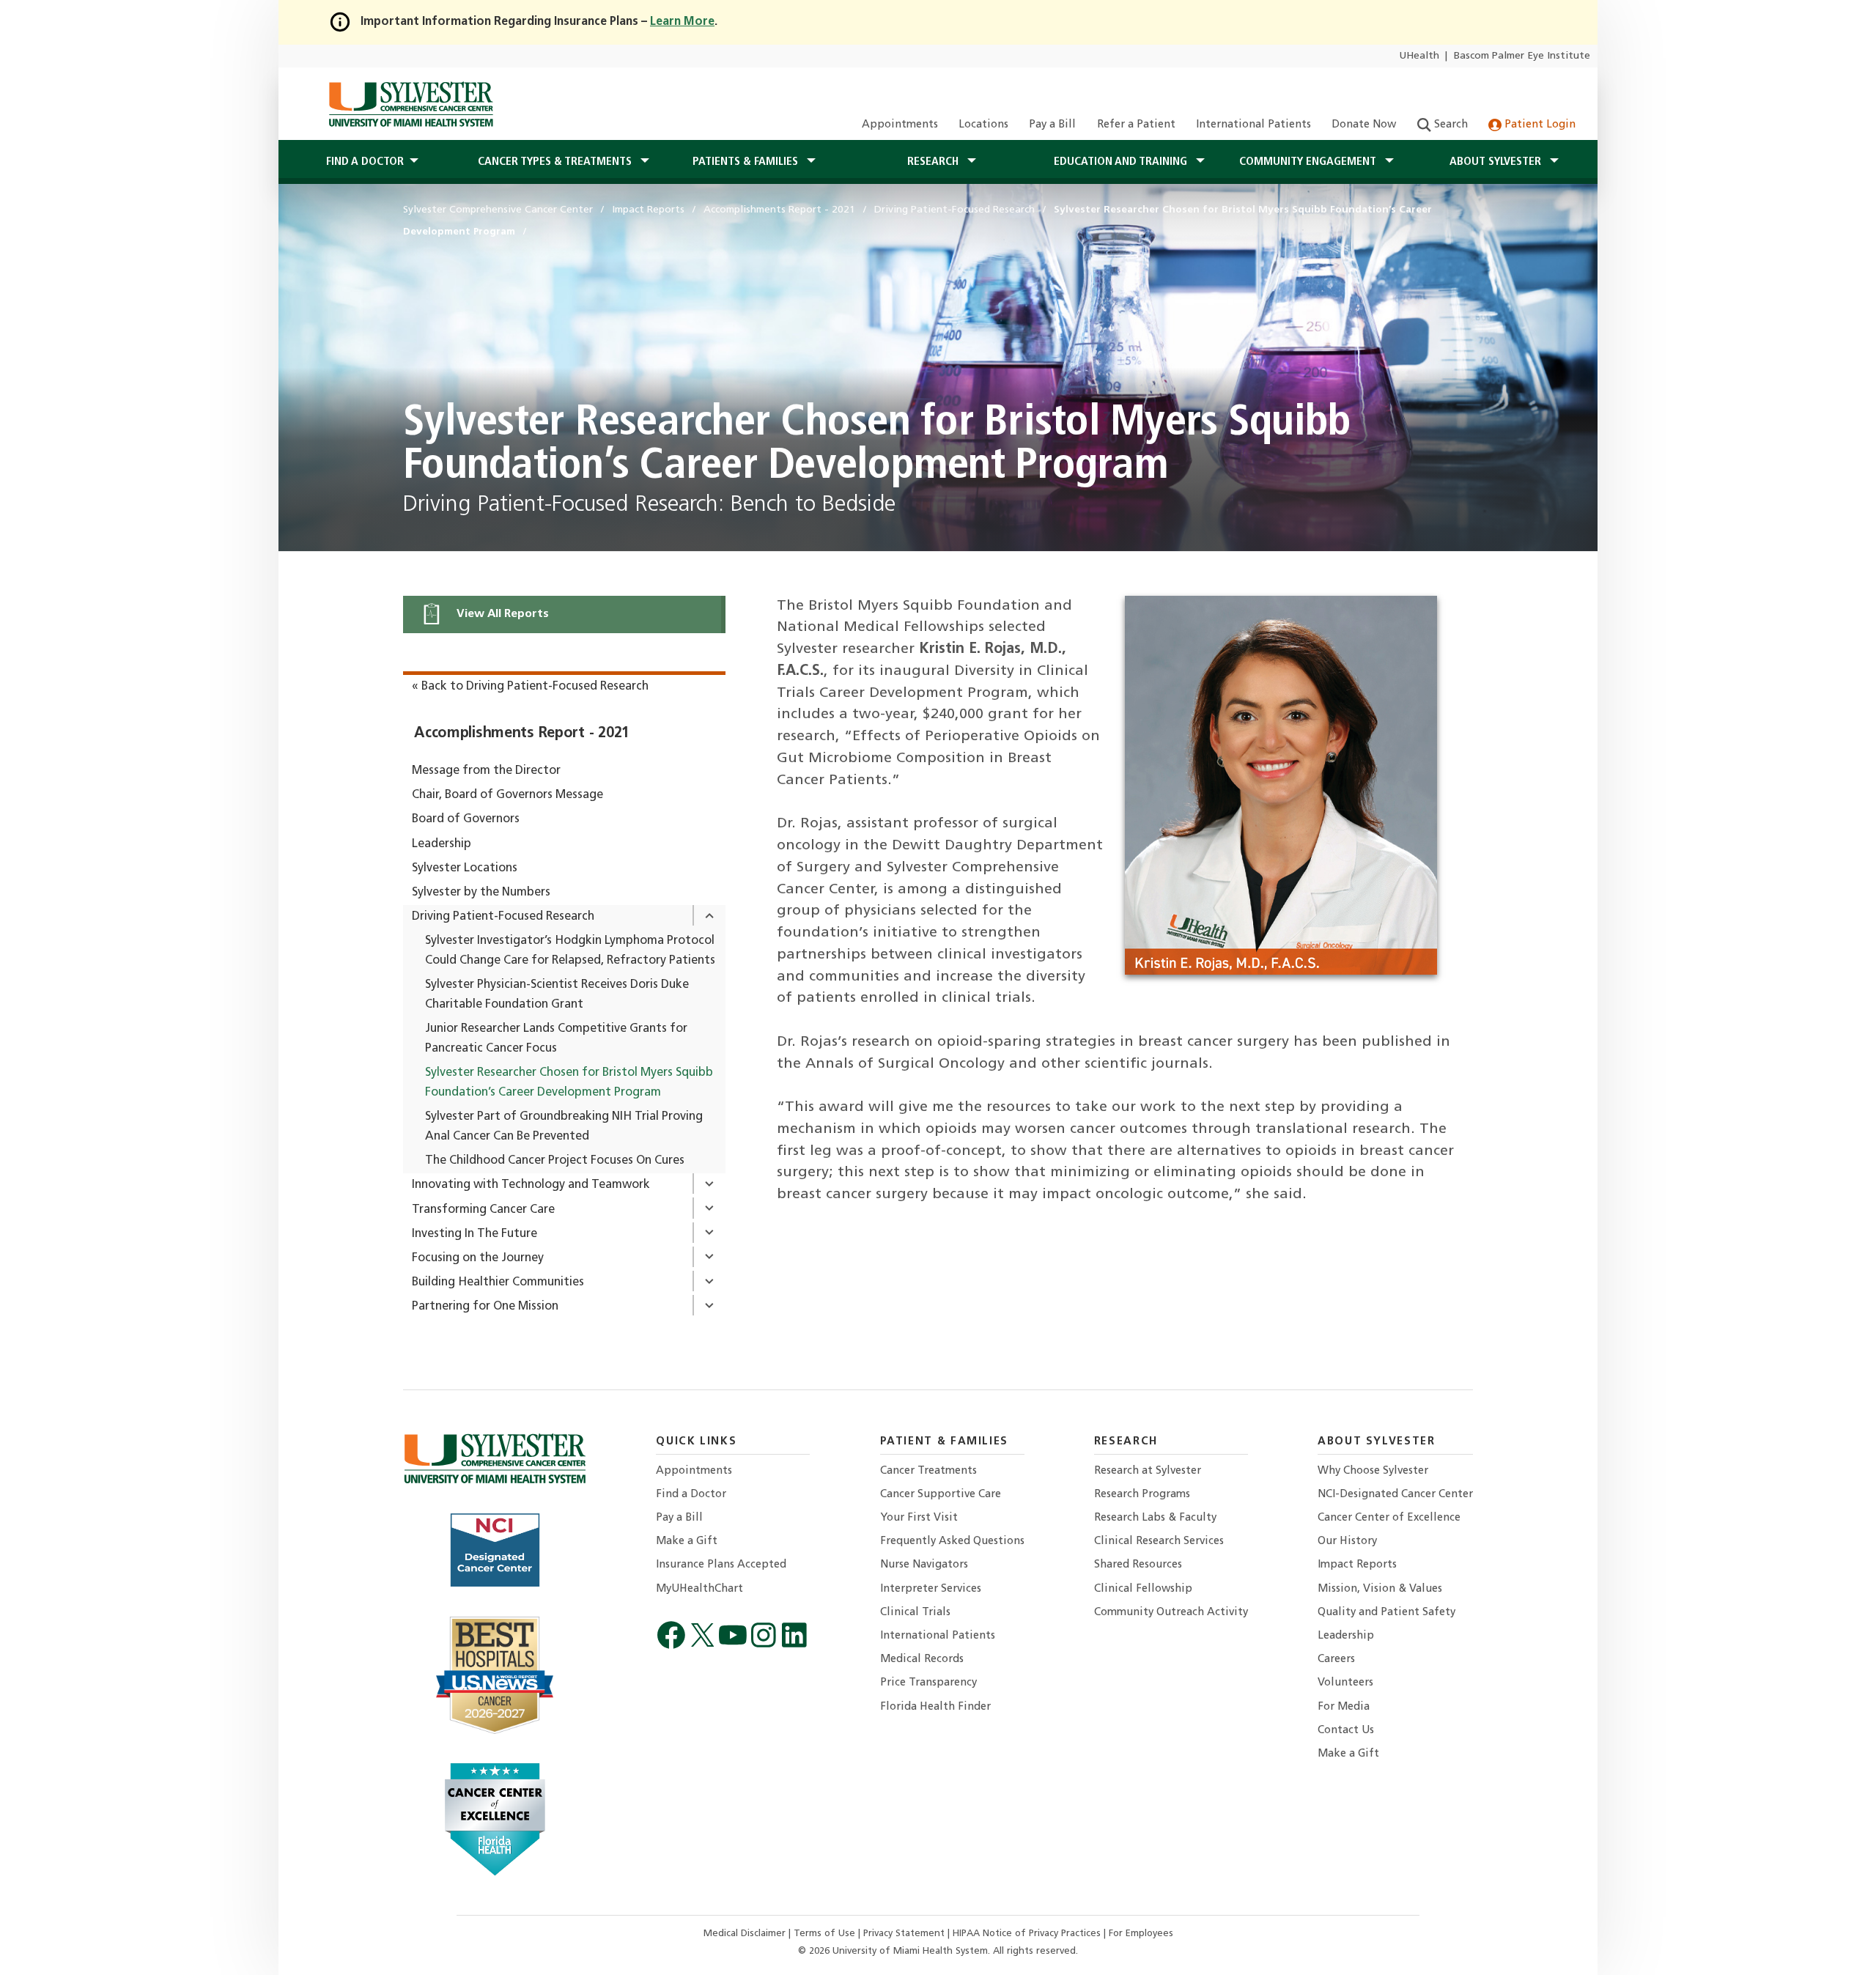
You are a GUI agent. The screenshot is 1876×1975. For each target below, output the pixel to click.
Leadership (442, 844)
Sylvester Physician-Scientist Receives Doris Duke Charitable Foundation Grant (557, 995)
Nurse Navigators (924, 1565)
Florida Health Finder (935, 1707)
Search (1450, 125)
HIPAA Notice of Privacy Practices (1028, 1934)
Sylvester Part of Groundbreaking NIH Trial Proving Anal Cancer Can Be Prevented (564, 1127)
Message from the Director (486, 771)
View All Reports (501, 614)
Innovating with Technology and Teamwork (531, 1185)
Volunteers (1345, 1683)
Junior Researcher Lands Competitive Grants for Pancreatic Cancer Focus (556, 1039)
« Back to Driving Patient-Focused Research (530, 687)
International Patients (1253, 125)
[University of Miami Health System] (411, 104)
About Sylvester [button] (1497, 162)
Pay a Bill (1052, 125)
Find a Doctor (691, 1495)
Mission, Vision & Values (1380, 1589)
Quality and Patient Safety (1386, 1613)
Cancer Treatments (928, 1471)
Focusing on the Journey (478, 1258)
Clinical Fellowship (1143, 1589)
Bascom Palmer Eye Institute (1522, 56)
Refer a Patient (1136, 125)
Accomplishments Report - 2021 (522, 734)
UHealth (1419, 56)
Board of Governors (466, 819)
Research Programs (1142, 1495)
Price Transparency (928, 1683)
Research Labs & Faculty (1155, 1518)
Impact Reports (1357, 1565)
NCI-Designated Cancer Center (1395, 1495)
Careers (1336, 1660)
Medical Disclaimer (746, 1934)
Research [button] (934, 162)
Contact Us (1346, 1731)
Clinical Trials (915, 1613)
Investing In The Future (474, 1234)
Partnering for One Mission (485, 1307)
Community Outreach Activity (1171, 1613)
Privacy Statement (905, 1934)
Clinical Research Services (1159, 1542)
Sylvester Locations (465, 868)
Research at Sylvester (1148, 1471)
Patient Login (1539, 125)
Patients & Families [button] (747, 162)
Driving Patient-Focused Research (503, 917)
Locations (983, 125)
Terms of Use (826, 1934)
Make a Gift (687, 1542)
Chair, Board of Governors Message (507, 795)
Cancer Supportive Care (941, 1495)
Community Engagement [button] (1309, 162)
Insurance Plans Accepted (721, 1565)
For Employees (1141, 1934)
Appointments (900, 125)
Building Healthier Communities (498, 1282)
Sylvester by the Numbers (481, 893)
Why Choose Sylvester (1373, 1471)
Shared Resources (1138, 1565)
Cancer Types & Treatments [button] (556, 162)
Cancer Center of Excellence (1389, 1518)
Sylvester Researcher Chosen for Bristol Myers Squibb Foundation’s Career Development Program (569, 1083)
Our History (1347, 1542)
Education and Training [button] (1122, 162)
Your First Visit (919, 1518)
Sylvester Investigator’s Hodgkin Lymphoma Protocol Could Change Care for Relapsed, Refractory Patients (570, 951)
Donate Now (1364, 125)
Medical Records (922, 1660)
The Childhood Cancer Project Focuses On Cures (555, 1161)
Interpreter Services (931, 1589)
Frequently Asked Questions (952, 1542)
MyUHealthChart (699, 1589)
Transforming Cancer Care (483, 1210)
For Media (1344, 1707)
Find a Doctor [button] (365, 162)
